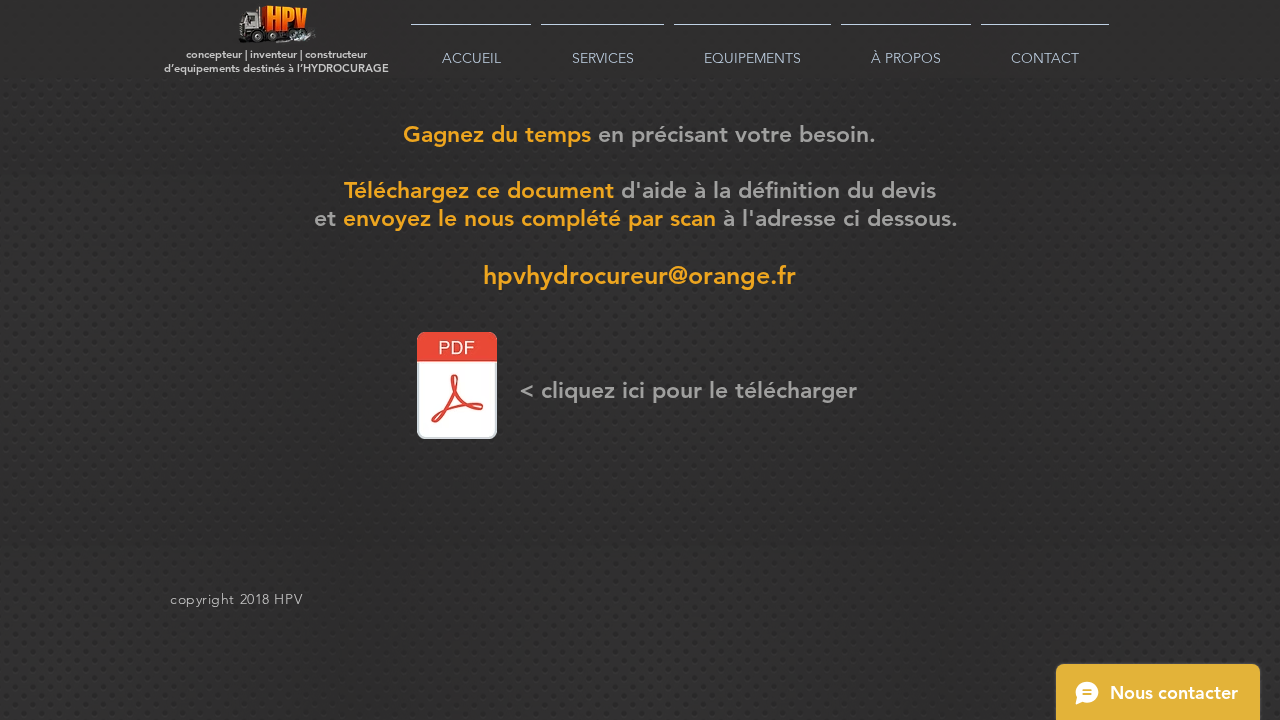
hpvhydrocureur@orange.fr (639, 275)
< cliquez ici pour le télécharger (688, 390)
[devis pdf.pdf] (457, 388)
